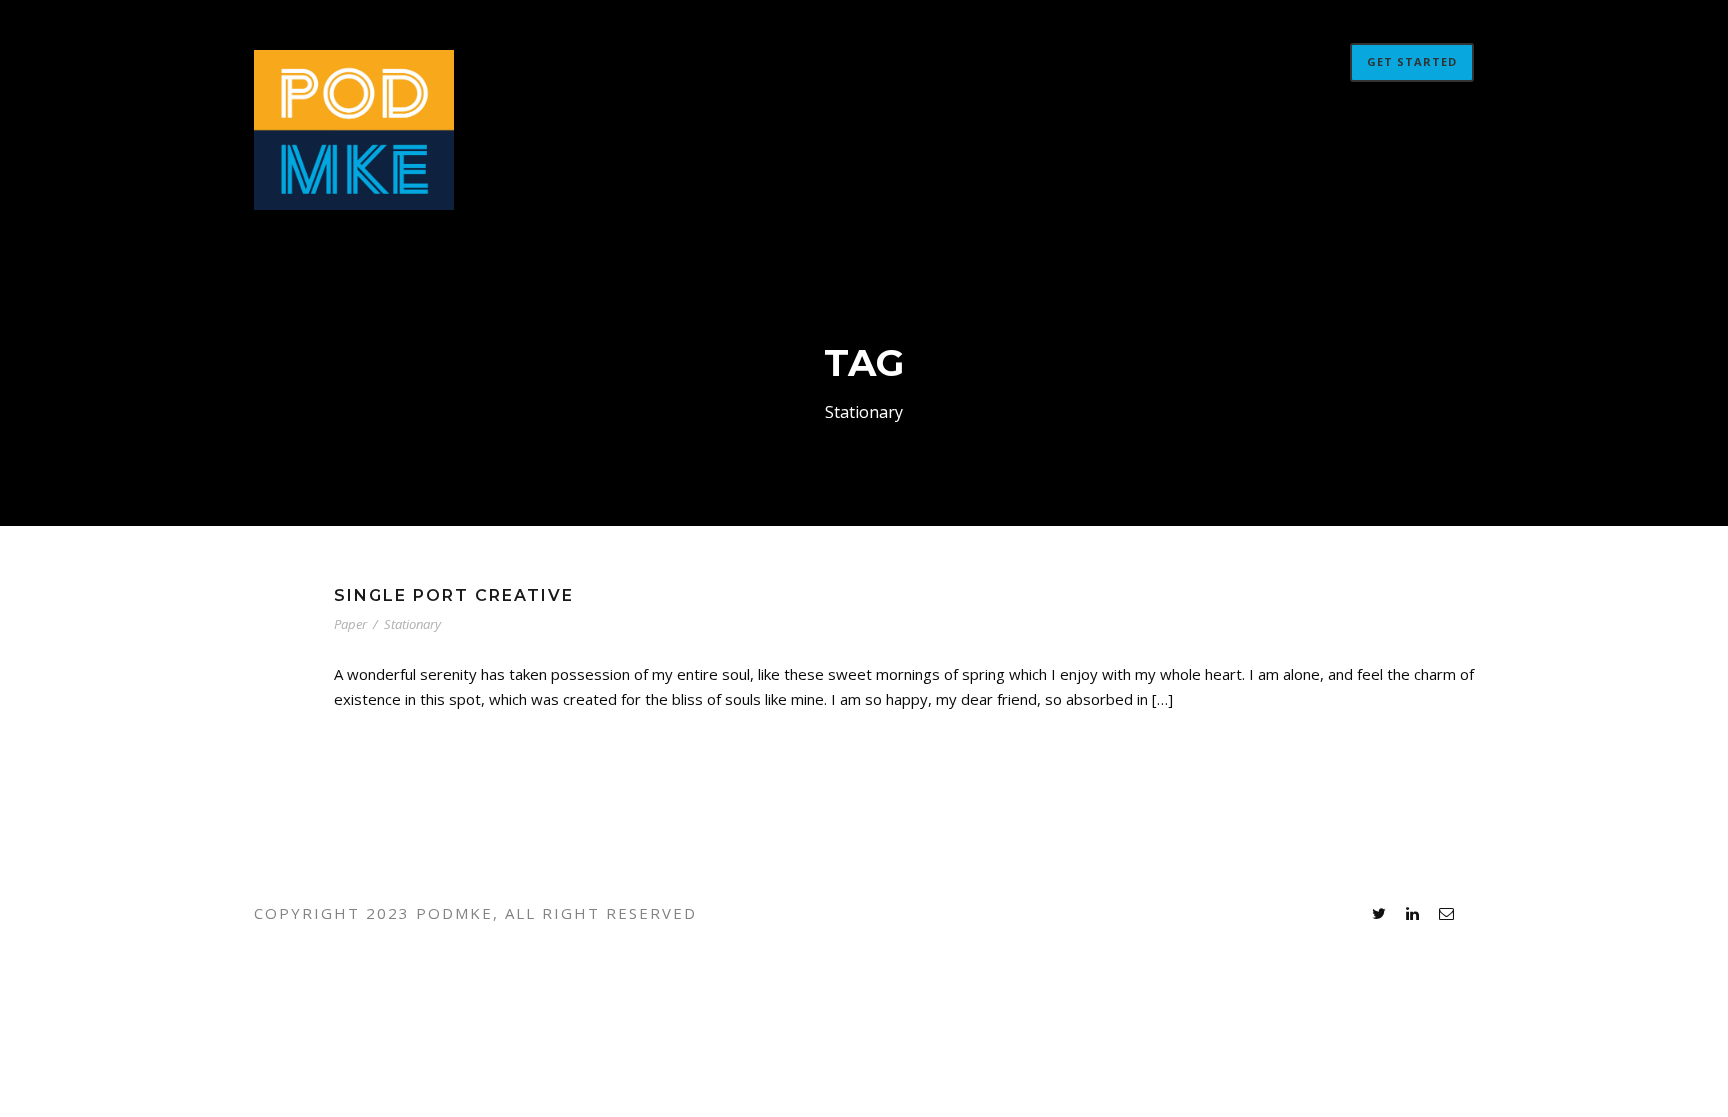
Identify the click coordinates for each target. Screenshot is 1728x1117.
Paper (350, 624)
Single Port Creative (454, 595)
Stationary (412, 624)
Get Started (1412, 61)
